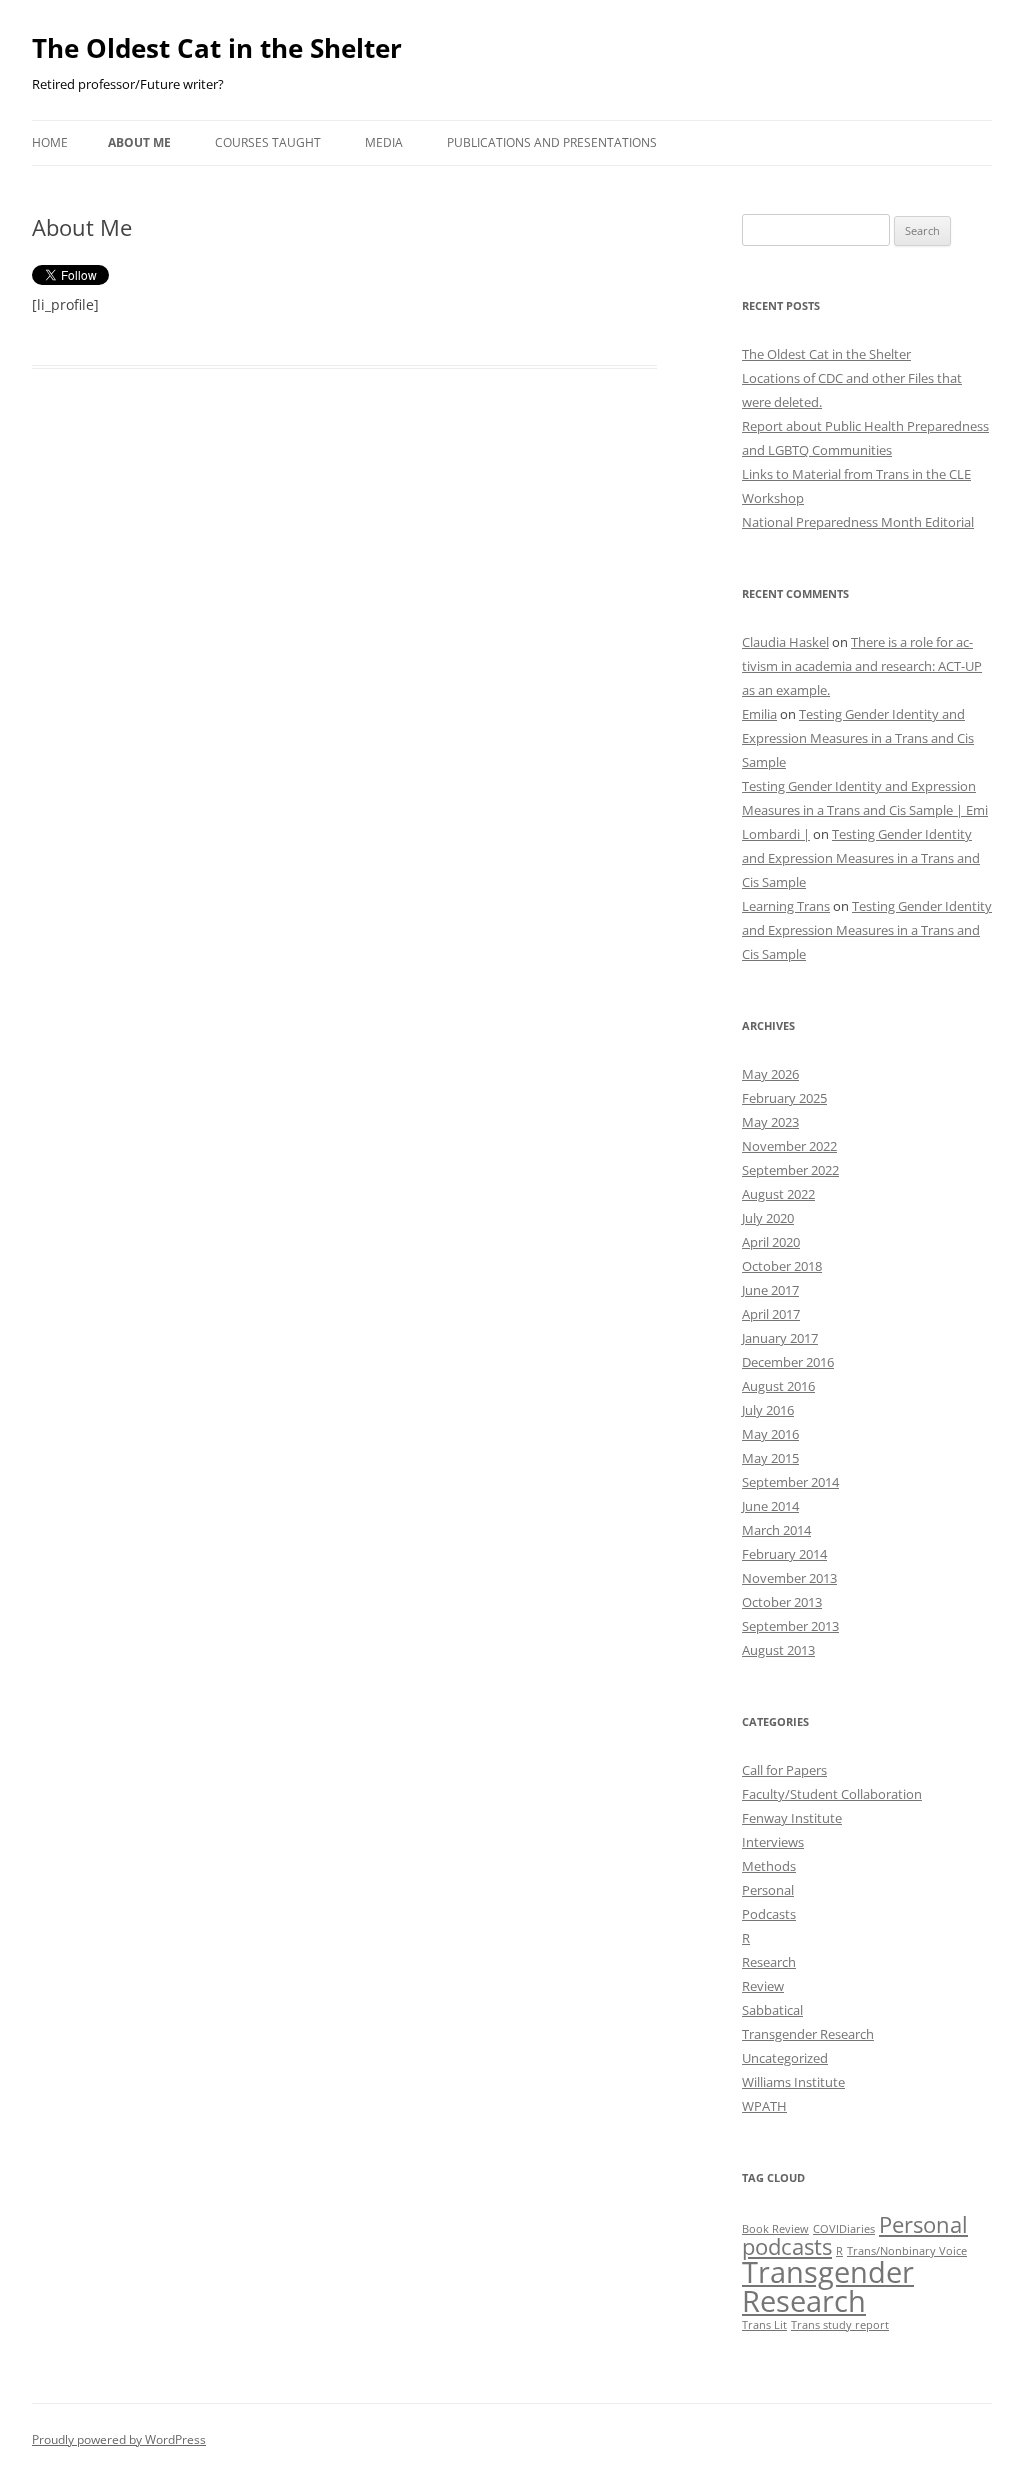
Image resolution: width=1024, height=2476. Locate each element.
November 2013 (789, 1578)
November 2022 (789, 1146)
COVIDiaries (844, 2229)
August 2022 (778, 1194)
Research (769, 1962)
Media (384, 142)
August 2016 (778, 1386)
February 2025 (784, 1098)
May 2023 (770, 1122)
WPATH (764, 2106)
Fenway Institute (792, 1818)
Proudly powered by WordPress (119, 2439)
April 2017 (771, 1314)
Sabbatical (772, 2010)
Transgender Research (808, 2034)
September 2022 (790, 1170)
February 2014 (784, 1554)
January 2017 (780, 1338)
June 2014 (770, 1506)
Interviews (773, 1842)
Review (763, 1986)
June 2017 (770, 1290)
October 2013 (782, 1602)
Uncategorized (785, 2058)
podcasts (787, 2246)
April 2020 (771, 1242)
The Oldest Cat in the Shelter (217, 48)
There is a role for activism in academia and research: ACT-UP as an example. (862, 666)
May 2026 (770, 1074)
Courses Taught (268, 142)
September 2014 (790, 1482)
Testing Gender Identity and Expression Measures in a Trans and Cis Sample (858, 738)
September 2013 (790, 1626)
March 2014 (776, 1530)
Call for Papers (784, 1770)
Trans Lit (764, 2325)
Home (50, 142)
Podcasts (769, 1914)
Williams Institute (793, 2082)
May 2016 (770, 1434)
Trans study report (840, 2325)
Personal (768, 1890)
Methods (769, 1866)
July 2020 (768, 1218)
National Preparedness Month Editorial (858, 522)
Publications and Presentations (552, 142)
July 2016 (768, 1410)
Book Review (775, 2229)
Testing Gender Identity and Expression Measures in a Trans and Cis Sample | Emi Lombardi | (865, 810)
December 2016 (788, 1362)
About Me (139, 142)
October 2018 (782, 1266)
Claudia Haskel (785, 642)
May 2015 (770, 1458)
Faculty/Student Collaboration (832, 1794)
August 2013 (778, 1650)
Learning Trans (786, 906)
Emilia (759, 714)
